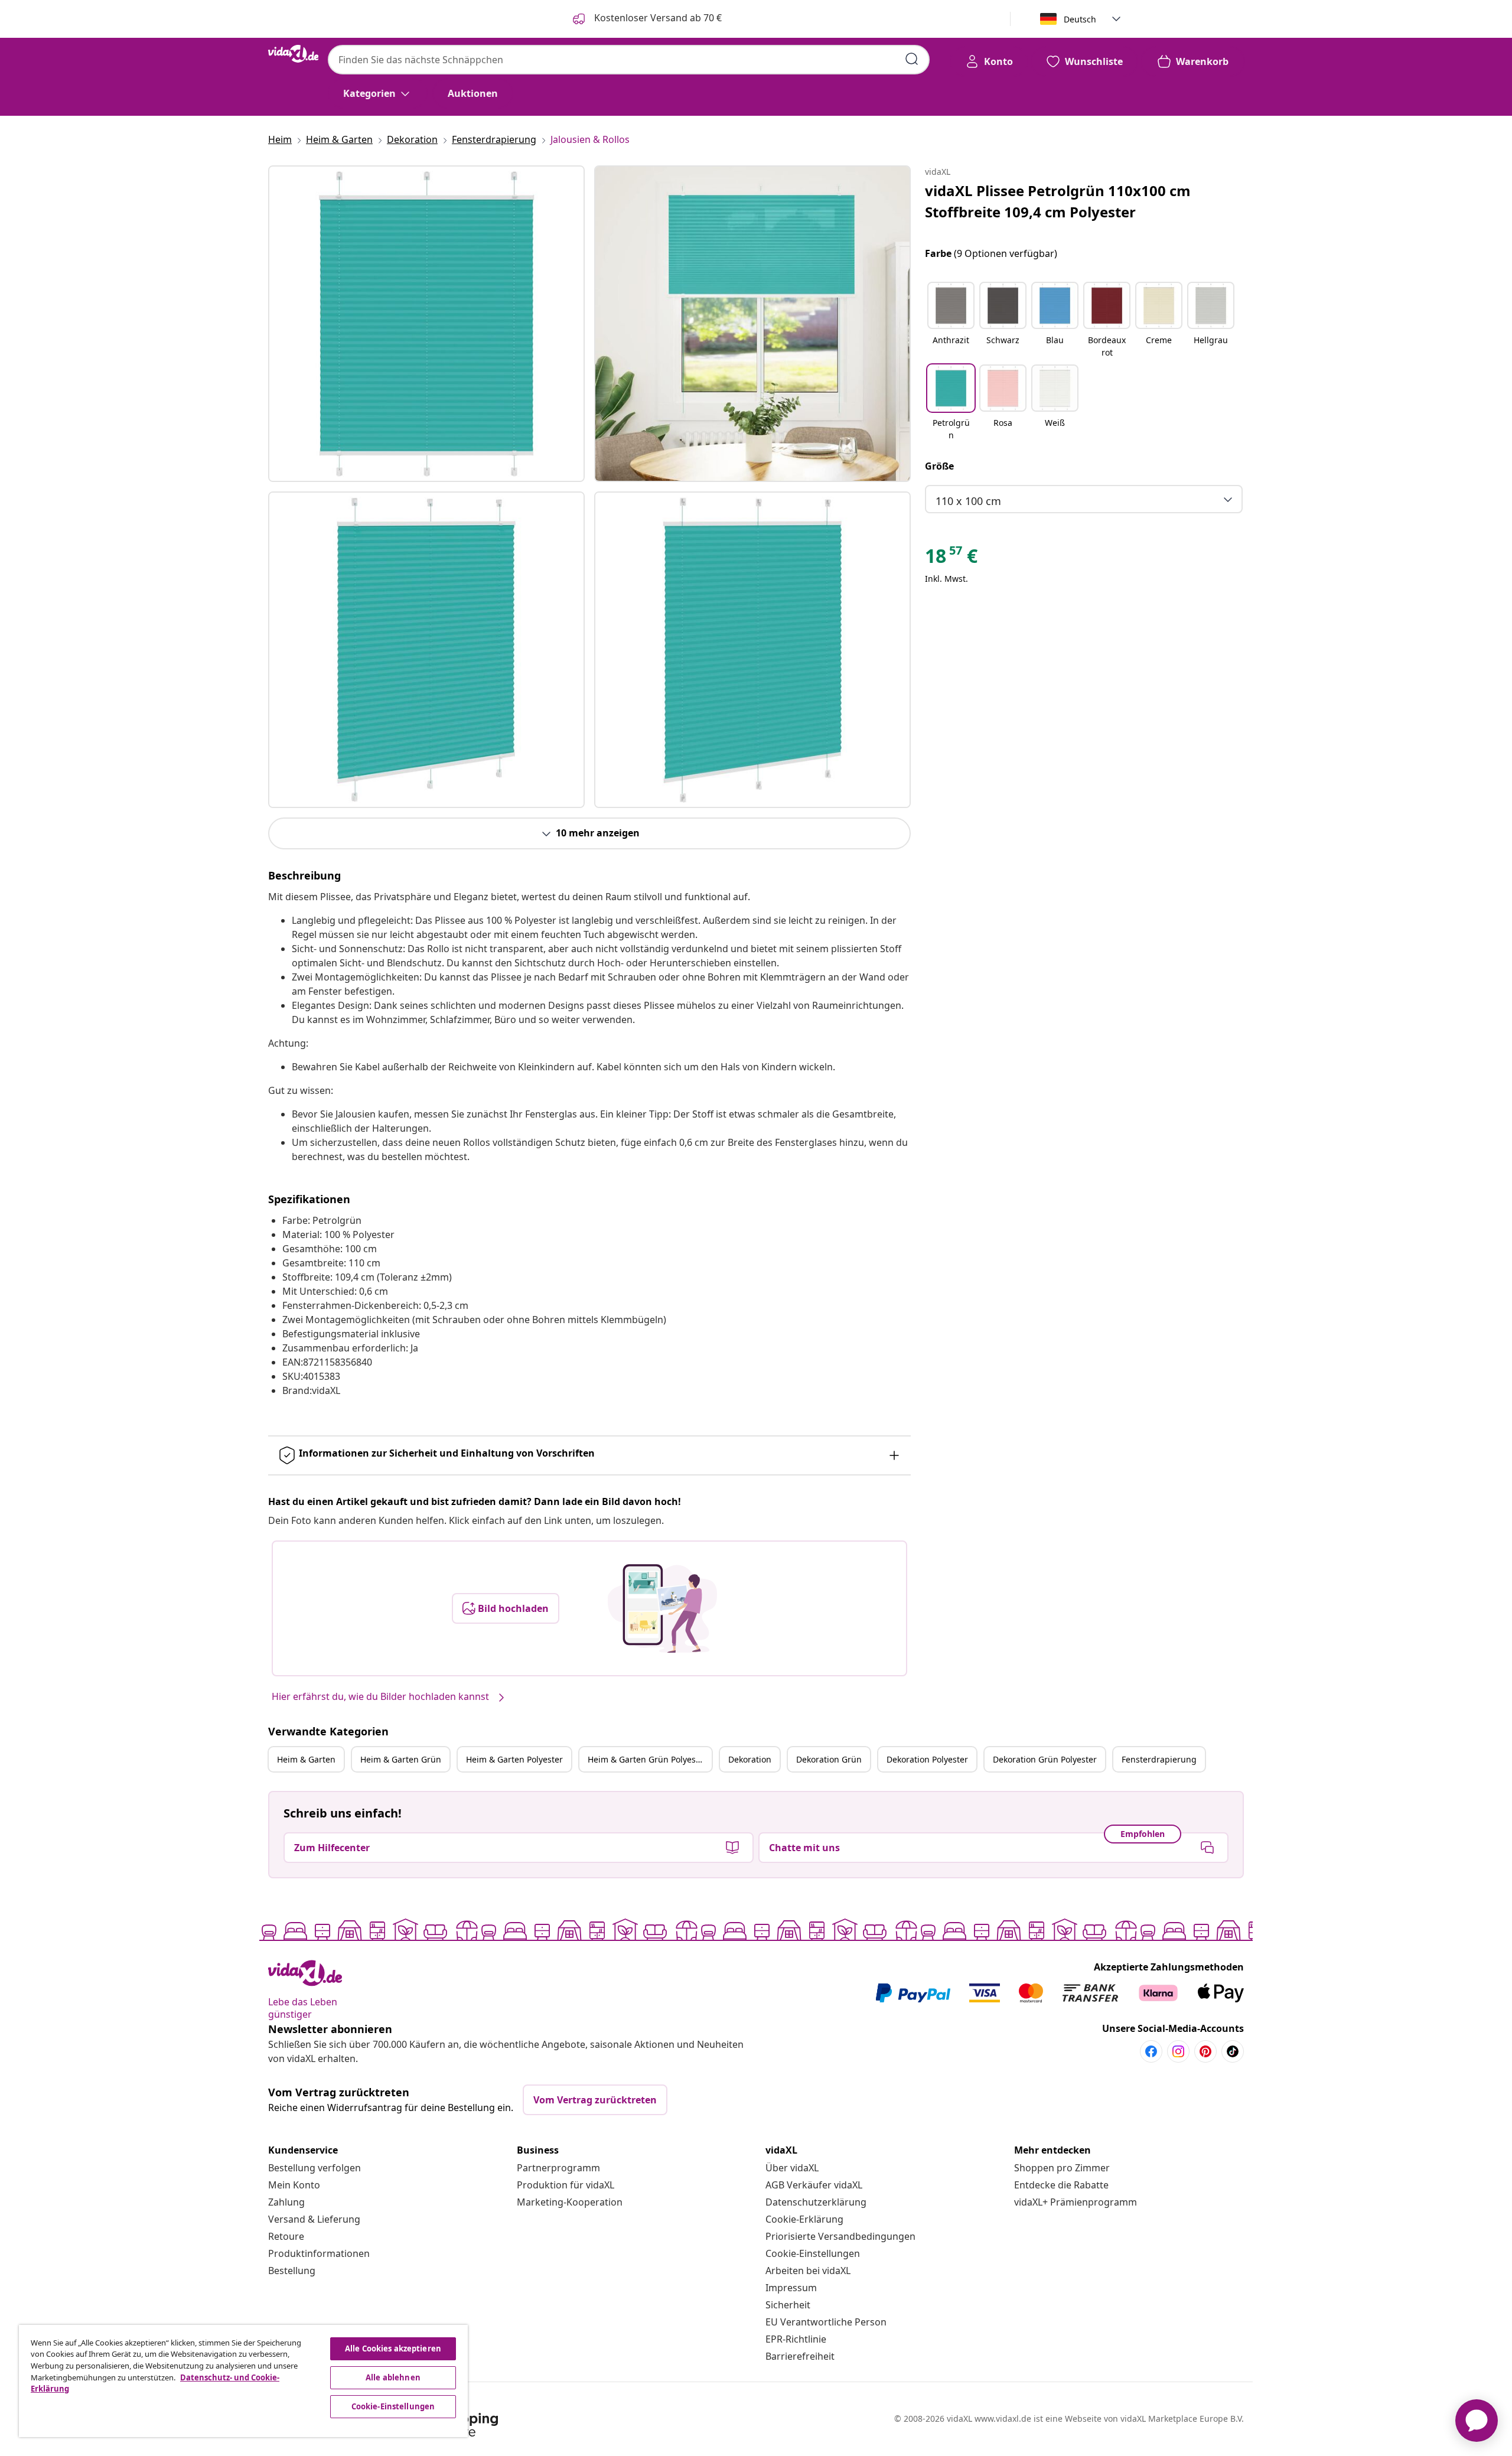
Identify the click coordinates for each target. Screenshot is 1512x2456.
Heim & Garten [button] (306, 1759)
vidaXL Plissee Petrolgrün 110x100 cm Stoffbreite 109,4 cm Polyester (1058, 201)
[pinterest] (1205, 2051)
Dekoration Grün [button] (829, 1759)
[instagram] (1178, 2051)
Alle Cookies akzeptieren (393, 2348)
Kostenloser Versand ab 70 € (657, 18)
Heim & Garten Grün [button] (401, 1759)
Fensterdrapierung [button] (1159, 1759)
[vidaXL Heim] (293, 54)
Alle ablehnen (393, 2377)
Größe (939, 466)
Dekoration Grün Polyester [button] (1045, 1759)
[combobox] (629, 60)
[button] (951, 321)
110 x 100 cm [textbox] (968, 501)
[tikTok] (1233, 2051)
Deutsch (1080, 19)
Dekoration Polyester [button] (927, 1759)
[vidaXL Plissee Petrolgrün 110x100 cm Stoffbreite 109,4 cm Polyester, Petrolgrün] (426, 324)
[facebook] (1151, 2051)
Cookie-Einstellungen (813, 2253)
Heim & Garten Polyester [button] (514, 1759)
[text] (951, 559)
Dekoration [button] (750, 1759)
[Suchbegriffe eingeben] (912, 59)
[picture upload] (662, 1608)
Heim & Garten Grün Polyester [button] (647, 1759)
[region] (243, 2381)
